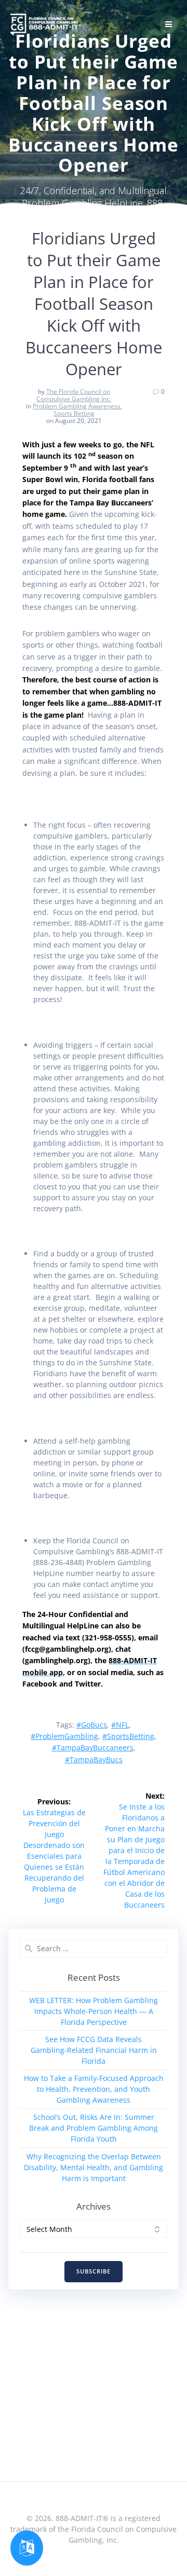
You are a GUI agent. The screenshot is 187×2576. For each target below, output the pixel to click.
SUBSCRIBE (94, 2271)
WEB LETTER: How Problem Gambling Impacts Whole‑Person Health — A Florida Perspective (94, 2011)
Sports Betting (74, 413)
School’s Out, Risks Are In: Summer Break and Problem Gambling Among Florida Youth (94, 2128)
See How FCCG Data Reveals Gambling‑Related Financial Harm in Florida (94, 2050)
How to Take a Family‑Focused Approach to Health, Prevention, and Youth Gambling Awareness (94, 2089)
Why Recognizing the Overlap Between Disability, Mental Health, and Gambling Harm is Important (94, 2167)
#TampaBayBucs (94, 1759)
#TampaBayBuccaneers (93, 1748)
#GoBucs (92, 1725)
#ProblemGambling (64, 1736)
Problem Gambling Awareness (77, 406)
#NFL (120, 1725)
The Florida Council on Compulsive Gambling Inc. (74, 395)
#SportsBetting (128, 1736)
